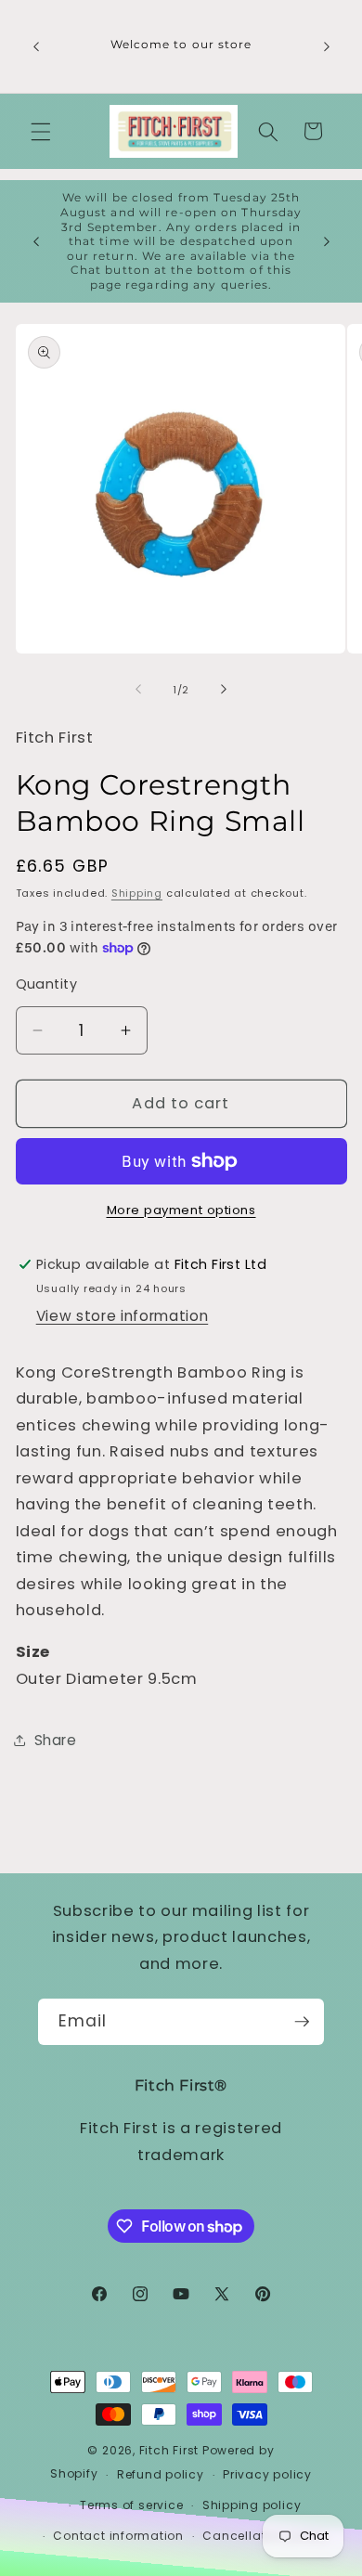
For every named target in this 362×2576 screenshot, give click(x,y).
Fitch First (171, 2450)
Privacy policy (267, 2474)
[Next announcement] (327, 46)
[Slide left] (138, 690)
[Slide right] (224, 690)
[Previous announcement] (36, 46)
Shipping (137, 893)
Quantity (47, 984)
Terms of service (131, 2505)
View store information (123, 1316)
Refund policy (161, 2474)
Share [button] (56, 1740)
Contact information (118, 2536)
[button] (41, 131)
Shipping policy (252, 2505)
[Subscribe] (302, 2022)
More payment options (181, 1210)
